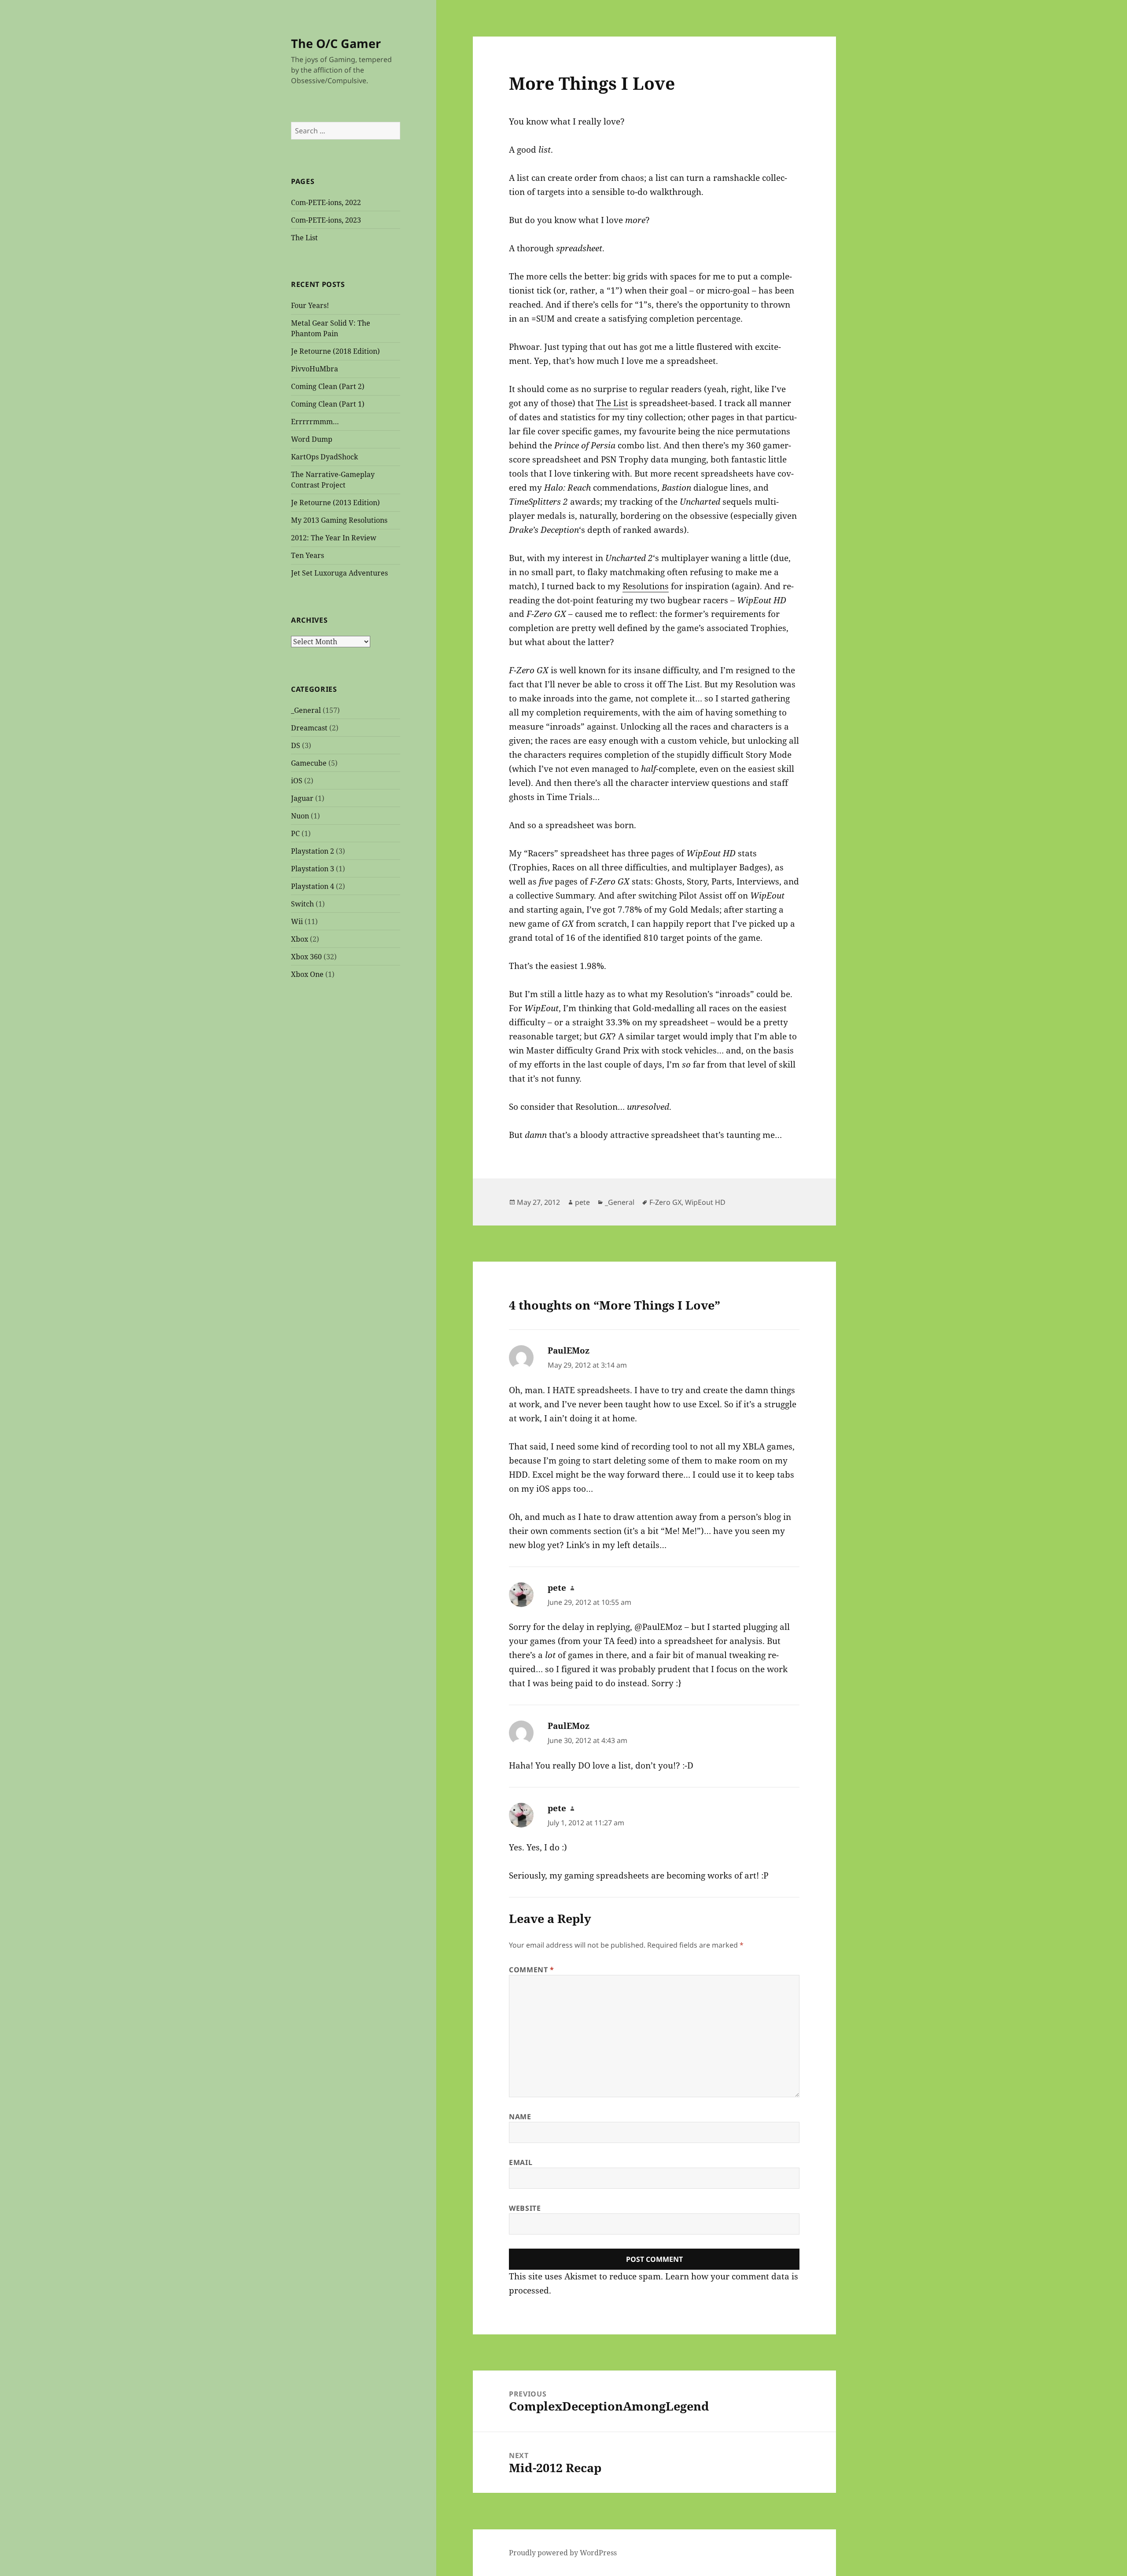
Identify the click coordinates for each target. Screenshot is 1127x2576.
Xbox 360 (306, 957)
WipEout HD (705, 1202)
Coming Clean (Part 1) (328, 404)
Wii (297, 921)
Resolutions (646, 586)
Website (525, 2208)
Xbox (300, 939)
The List (304, 238)
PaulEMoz (569, 1350)
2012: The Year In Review (334, 538)
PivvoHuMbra (315, 369)
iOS (297, 781)
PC (295, 833)
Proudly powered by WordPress (563, 2553)
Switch (302, 904)
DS (296, 745)
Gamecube (309, 763)
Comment (532, 1970)
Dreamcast (309, 728)
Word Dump (312, 439)
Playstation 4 (313, 886)
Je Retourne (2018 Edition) (335, 351)
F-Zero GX (665, 1202)
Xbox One (307, 974)
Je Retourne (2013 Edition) (335, 503)
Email (521, 2162)
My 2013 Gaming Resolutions (339, 520)
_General (306, 710)
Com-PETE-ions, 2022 (326, 202)
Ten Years (308, 555)
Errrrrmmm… (315, 422)
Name (520, 2117)
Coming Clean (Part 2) (328, 386)
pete (582, 1202)
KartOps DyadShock (324, 457)
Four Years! (310, 305)
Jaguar (302, 798)
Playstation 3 (313, 869)
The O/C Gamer (336, 43)
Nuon (300, 816)
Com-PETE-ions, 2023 (326, 220)
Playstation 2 (313, 851)
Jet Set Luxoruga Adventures (339, 573)
